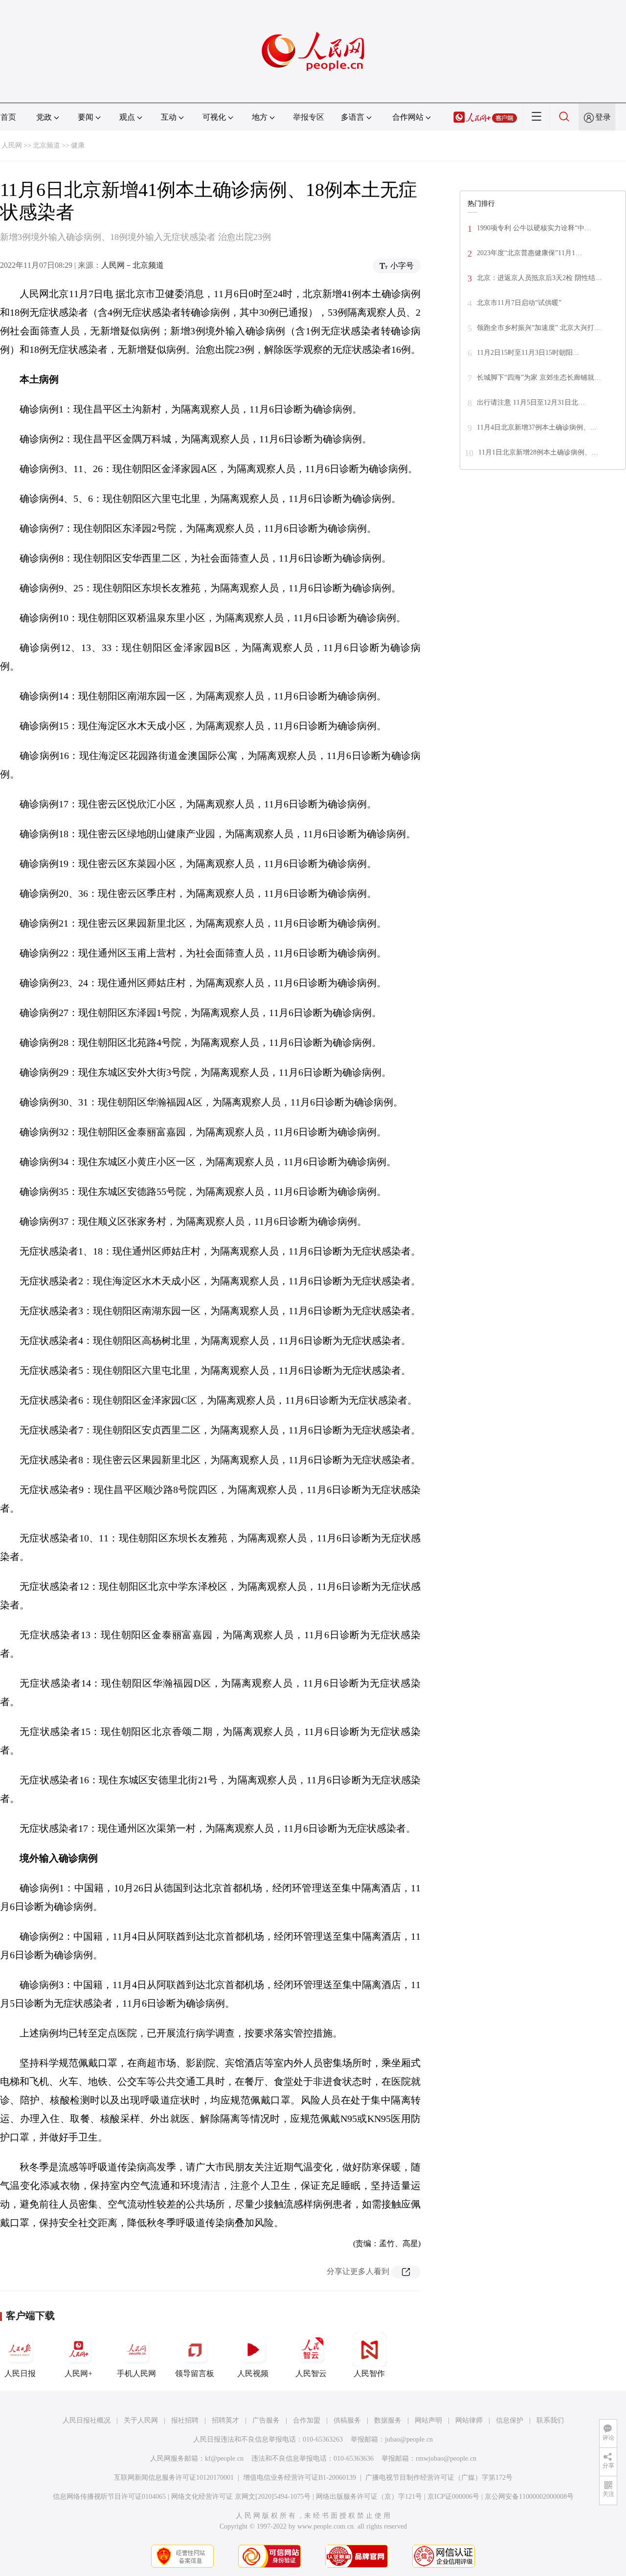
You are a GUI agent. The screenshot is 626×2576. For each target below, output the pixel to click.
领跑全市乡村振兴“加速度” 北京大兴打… (539, 328)
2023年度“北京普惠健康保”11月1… (529, 253)
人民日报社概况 (87, 2420)
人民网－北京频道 (133, 265)
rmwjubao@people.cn (446, 2458)
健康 (78, 145)
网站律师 (469, 2420)
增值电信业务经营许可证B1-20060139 (300, 2478)
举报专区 (309, 117)
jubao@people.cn (409, 2439)
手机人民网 (136, 2373)
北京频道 (46, 145)
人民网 (12, 145)
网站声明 (428, 2420)
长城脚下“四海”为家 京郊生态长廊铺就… (539, 378)
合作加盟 (307, 2420)
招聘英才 (225, 2420)
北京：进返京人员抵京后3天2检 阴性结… (539, 278)
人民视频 (253, 2373)
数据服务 (388, 2420)
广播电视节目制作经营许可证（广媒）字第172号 (439, 2478)
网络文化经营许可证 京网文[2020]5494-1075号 (241, 2497)
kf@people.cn (224, 2458)
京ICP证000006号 (453, 2497)
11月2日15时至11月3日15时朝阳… (528, 353)
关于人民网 (141, 2420)
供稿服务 (347, 2420)
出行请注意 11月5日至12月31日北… (531, 402)
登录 (603, 117)
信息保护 (510, 2420)
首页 (8, 117)
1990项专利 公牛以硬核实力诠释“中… (534, 228)
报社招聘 (185, 2420)
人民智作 (369, 2373)
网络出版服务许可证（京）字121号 (369, 2497)
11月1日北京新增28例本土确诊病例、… (538, 452)
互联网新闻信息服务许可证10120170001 (174, 2478)
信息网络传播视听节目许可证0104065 (109, 2497)
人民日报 (20, 2373)
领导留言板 (195, 2373)
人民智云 (311, 2373)
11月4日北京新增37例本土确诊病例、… (537, 427)
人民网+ (78, 2373)
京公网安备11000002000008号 (529, 2497)
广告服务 (266, 2420)
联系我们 (550, 2420)
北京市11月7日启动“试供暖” (519, 303)
